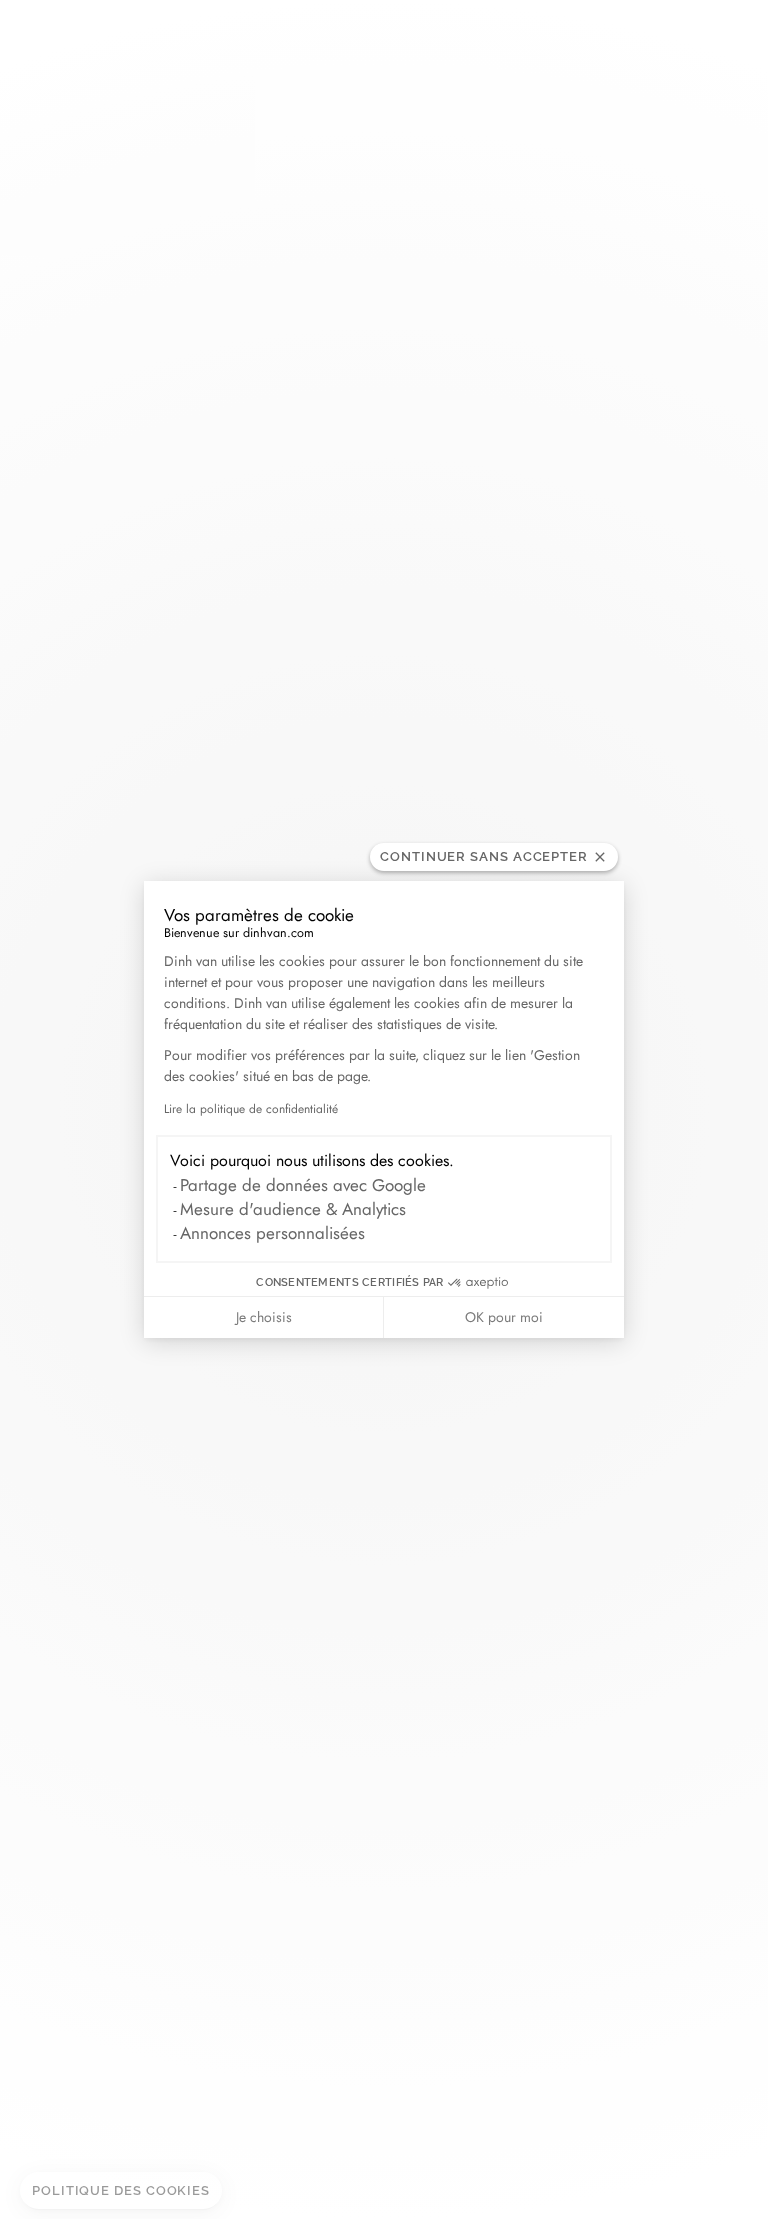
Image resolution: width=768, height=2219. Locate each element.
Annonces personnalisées (272, 1233)
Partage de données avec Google (303, 1185)
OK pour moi (504, 1317)
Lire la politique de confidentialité (251, 1109)
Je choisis (264, 1317)
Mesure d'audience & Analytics (293, 1209)
